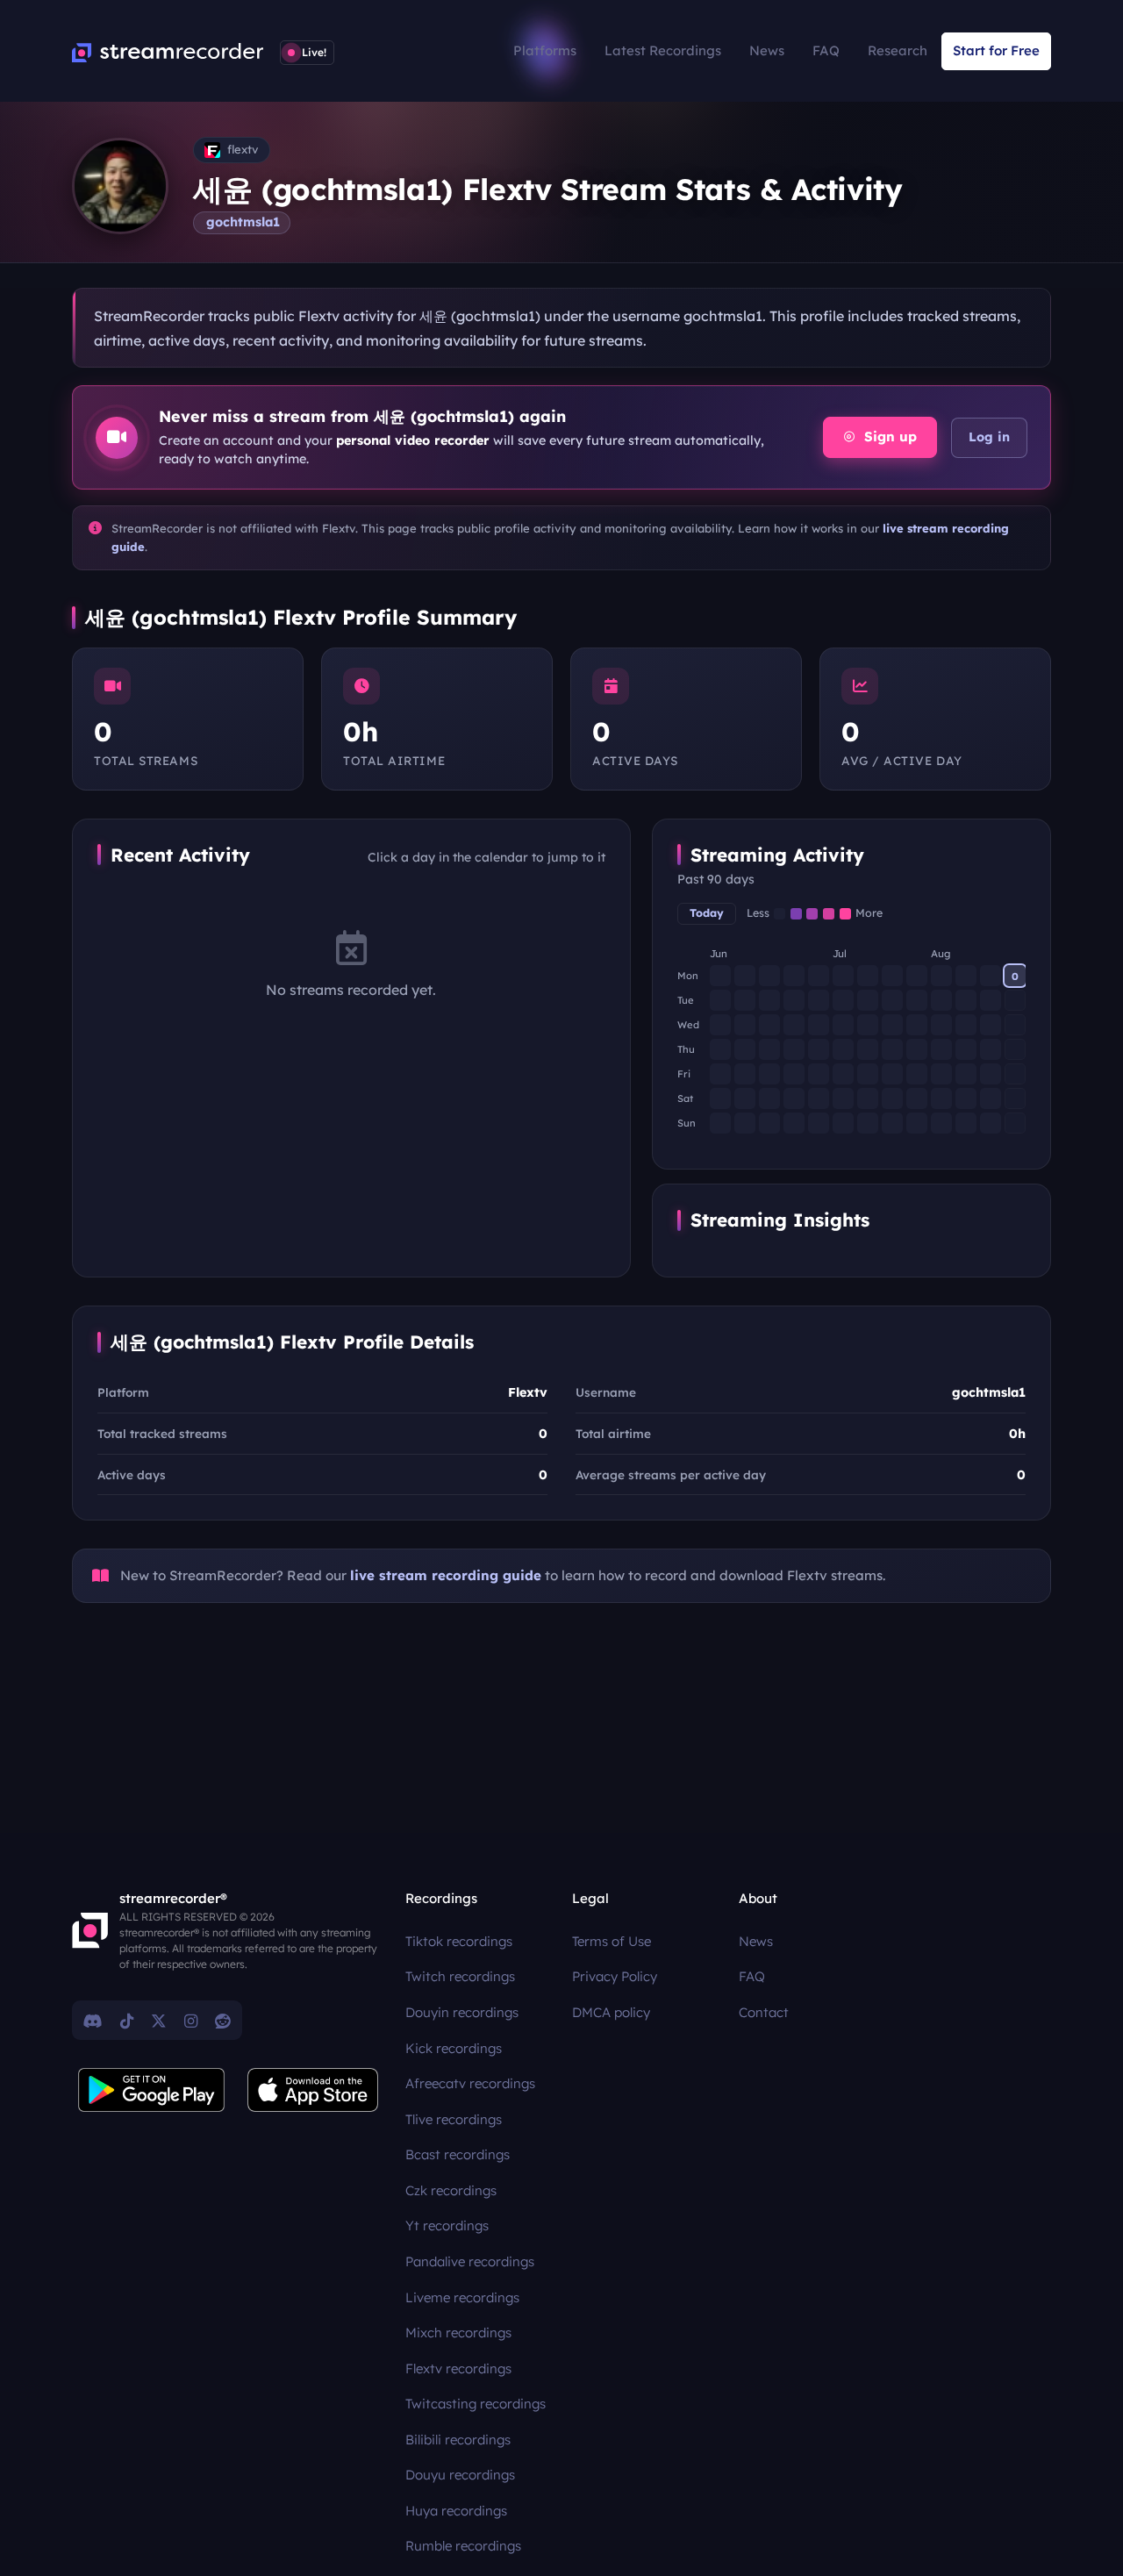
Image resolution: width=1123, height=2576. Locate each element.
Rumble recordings (463, 2546)
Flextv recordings (458, 2368)
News (767, 50)
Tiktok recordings (459, 1941)
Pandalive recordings (470, 2261)
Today (707, 913)
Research (898, 50)
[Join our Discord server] (93, 2021)
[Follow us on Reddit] (223, 2021)
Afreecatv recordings (470, 2083)
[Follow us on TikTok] (127, 2021)
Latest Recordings (663, 50)
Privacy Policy (615, 1976)
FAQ (826, 50)
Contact (764, 2012)
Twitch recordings (460, 1976)
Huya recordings (456, 2511)
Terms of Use (612, 1941)
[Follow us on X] (159, 2021)
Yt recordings (447, 2225)
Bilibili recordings (458, 2440)
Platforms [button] (545, 50)
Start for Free (996, 50)
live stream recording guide (446, 1575)
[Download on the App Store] (313, 2090)
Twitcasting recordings (476, 2404)
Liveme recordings (462, 2297)
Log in (989, 437)
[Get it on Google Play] (152, 2090)
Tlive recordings (454, 2119)
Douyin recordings (462, 2012)
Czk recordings (451, 2190)
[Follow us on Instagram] (191, 2021)
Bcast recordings (458, 2154)
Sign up (888, 436)
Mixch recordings (458, 2333)
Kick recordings (454, 2048)
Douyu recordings (460, 2475)
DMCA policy (611, 2012)
